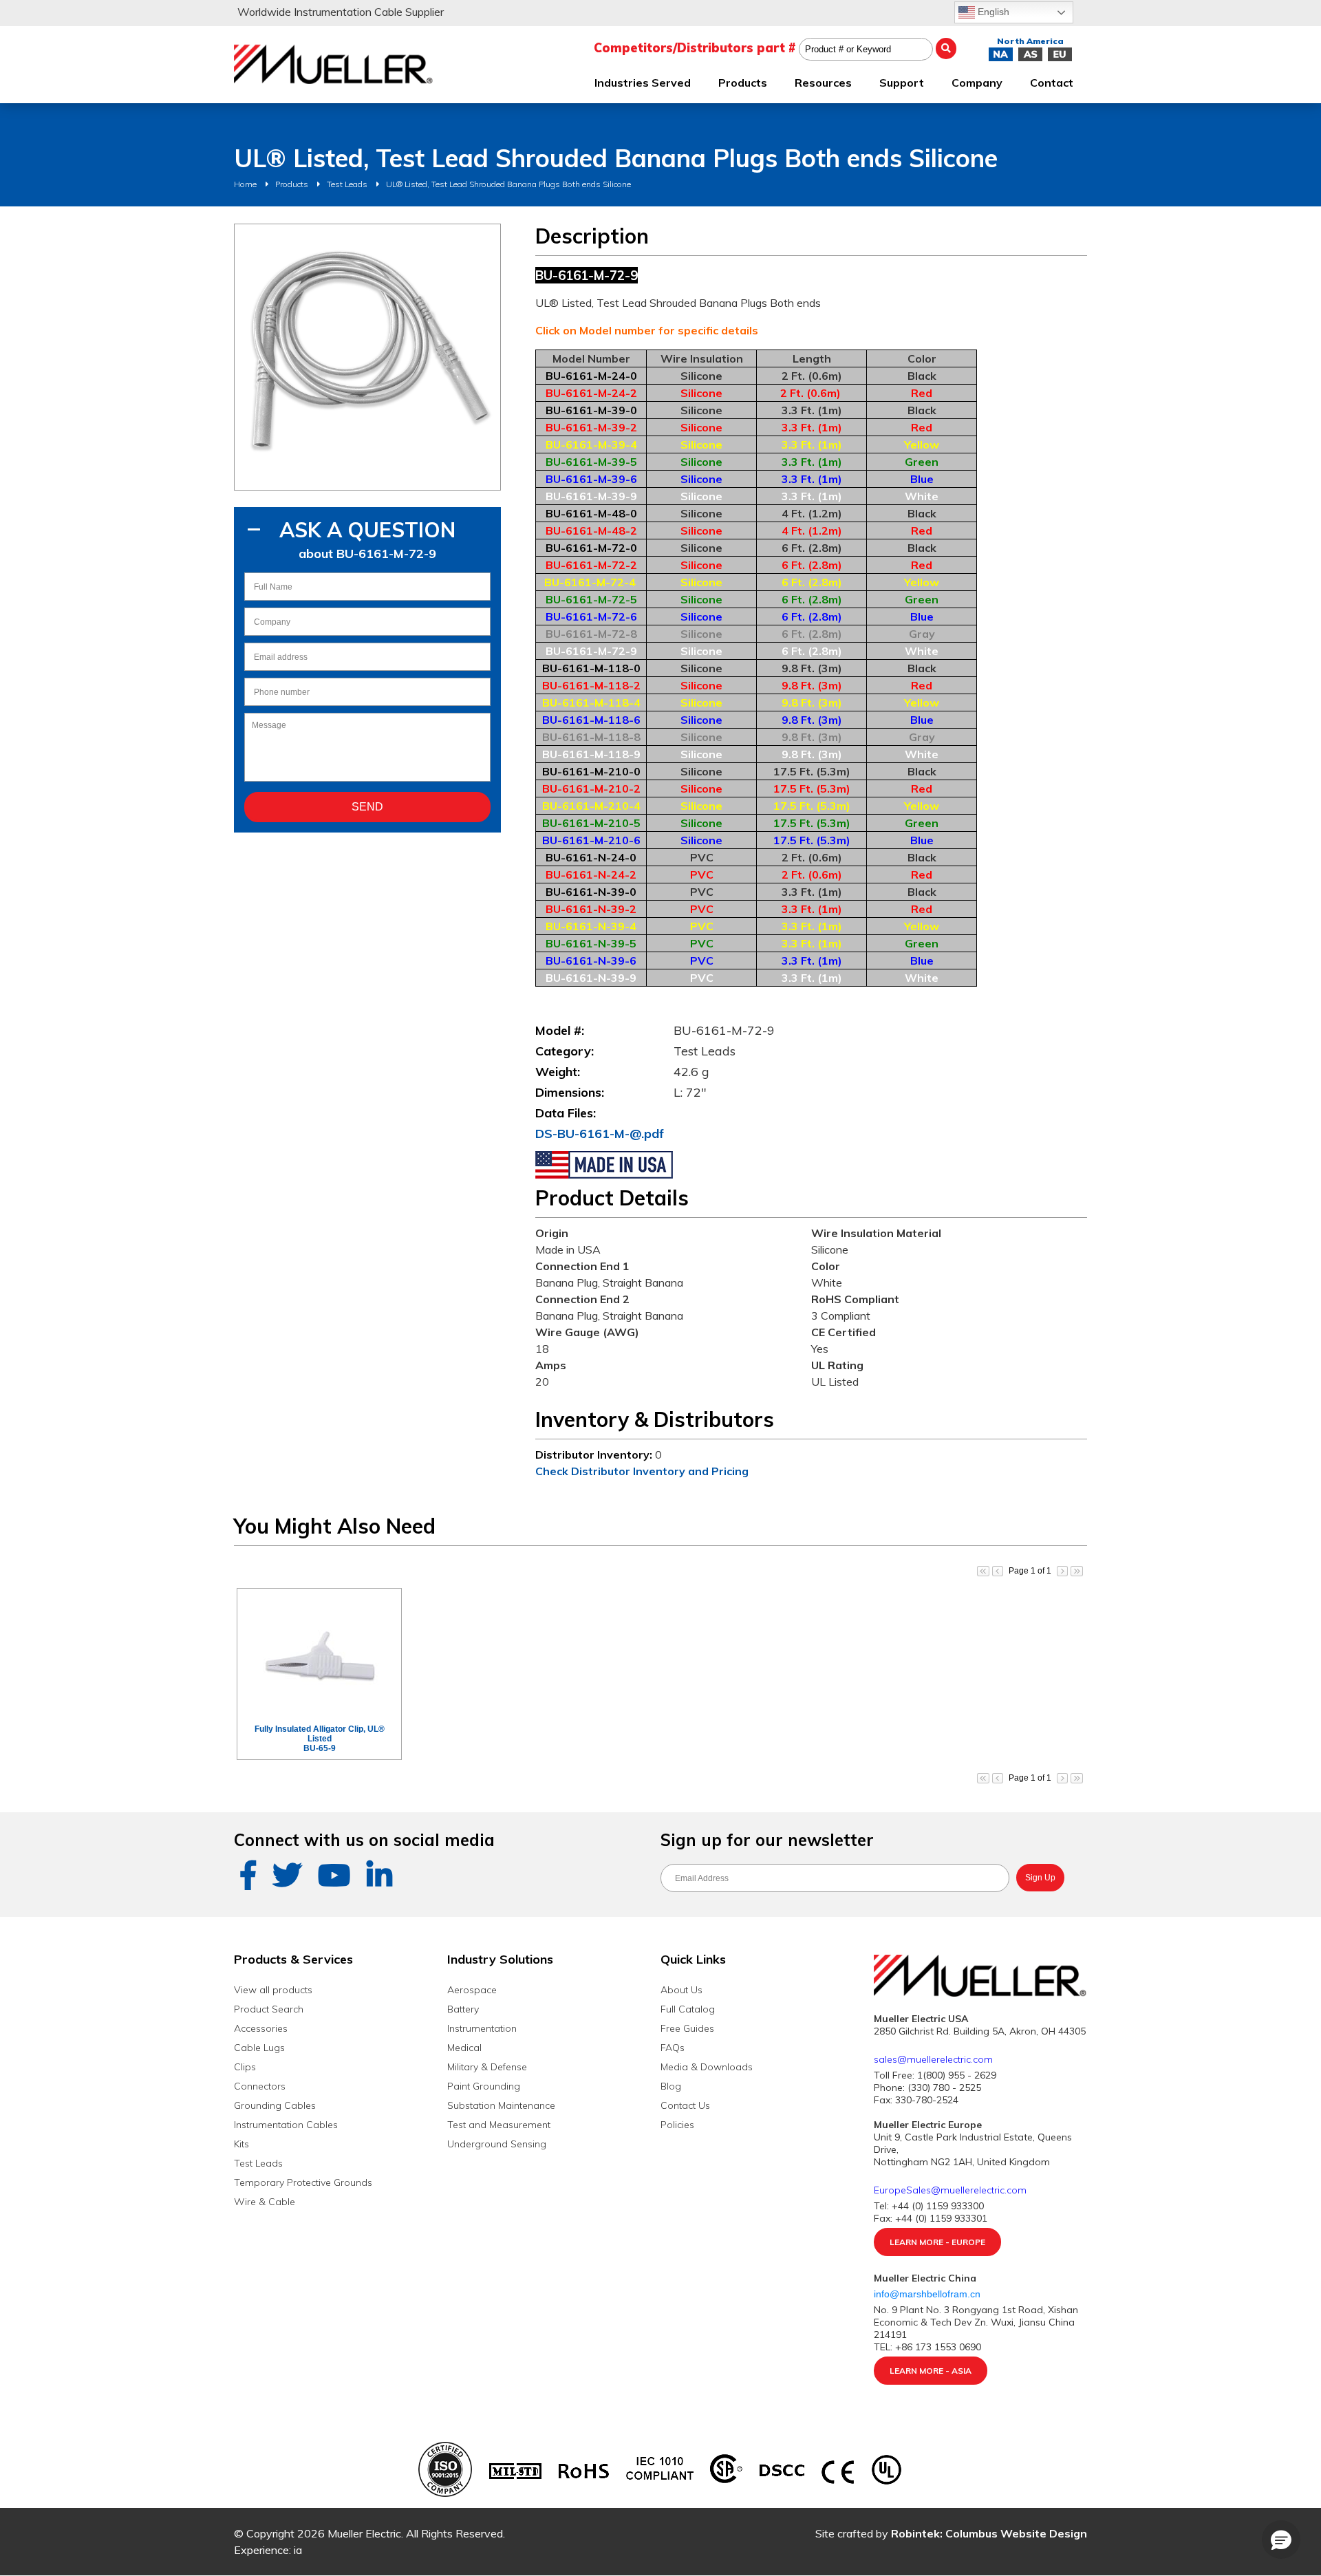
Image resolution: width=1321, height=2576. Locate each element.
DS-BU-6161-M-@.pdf (600, 1134)
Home (245, 184)
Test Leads (347, 184)
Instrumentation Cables (286, 2125)
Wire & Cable (265, 2202)
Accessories (261, 2028)
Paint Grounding (484, 2086)
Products (292, 184)
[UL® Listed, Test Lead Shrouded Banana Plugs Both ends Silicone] (367, 357)
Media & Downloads (707, 2067)
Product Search (269, 2009)
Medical (464, 2048)
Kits (241, 2144)
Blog (671, 2086)
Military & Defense (487, 2067)
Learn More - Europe (937, 2242)
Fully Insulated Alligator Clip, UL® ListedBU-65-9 (320, 1739)
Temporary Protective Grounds (303, 2182)
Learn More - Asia (931, 2371)
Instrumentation (482, 2028)
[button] (1281, 2540)
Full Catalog (688, 2009)
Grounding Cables (275, 2105)
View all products (273, 1990)
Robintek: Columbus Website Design (989, 2533)
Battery (463, 2009)
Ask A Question (367, 530)
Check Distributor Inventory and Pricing (642, 1471)
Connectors (260, 2086)
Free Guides (687, 2028)
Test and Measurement (499, 2125)
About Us (681, 1990)
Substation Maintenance (501, 2105)
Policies (677, 2125)
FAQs (673, 2048)
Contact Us (685, 2105)
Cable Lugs (259, 2048)
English (992, 12)
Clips (245, 2067)
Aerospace (472, 1990)
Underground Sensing (497, 2144)
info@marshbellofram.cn (928, 2294)
